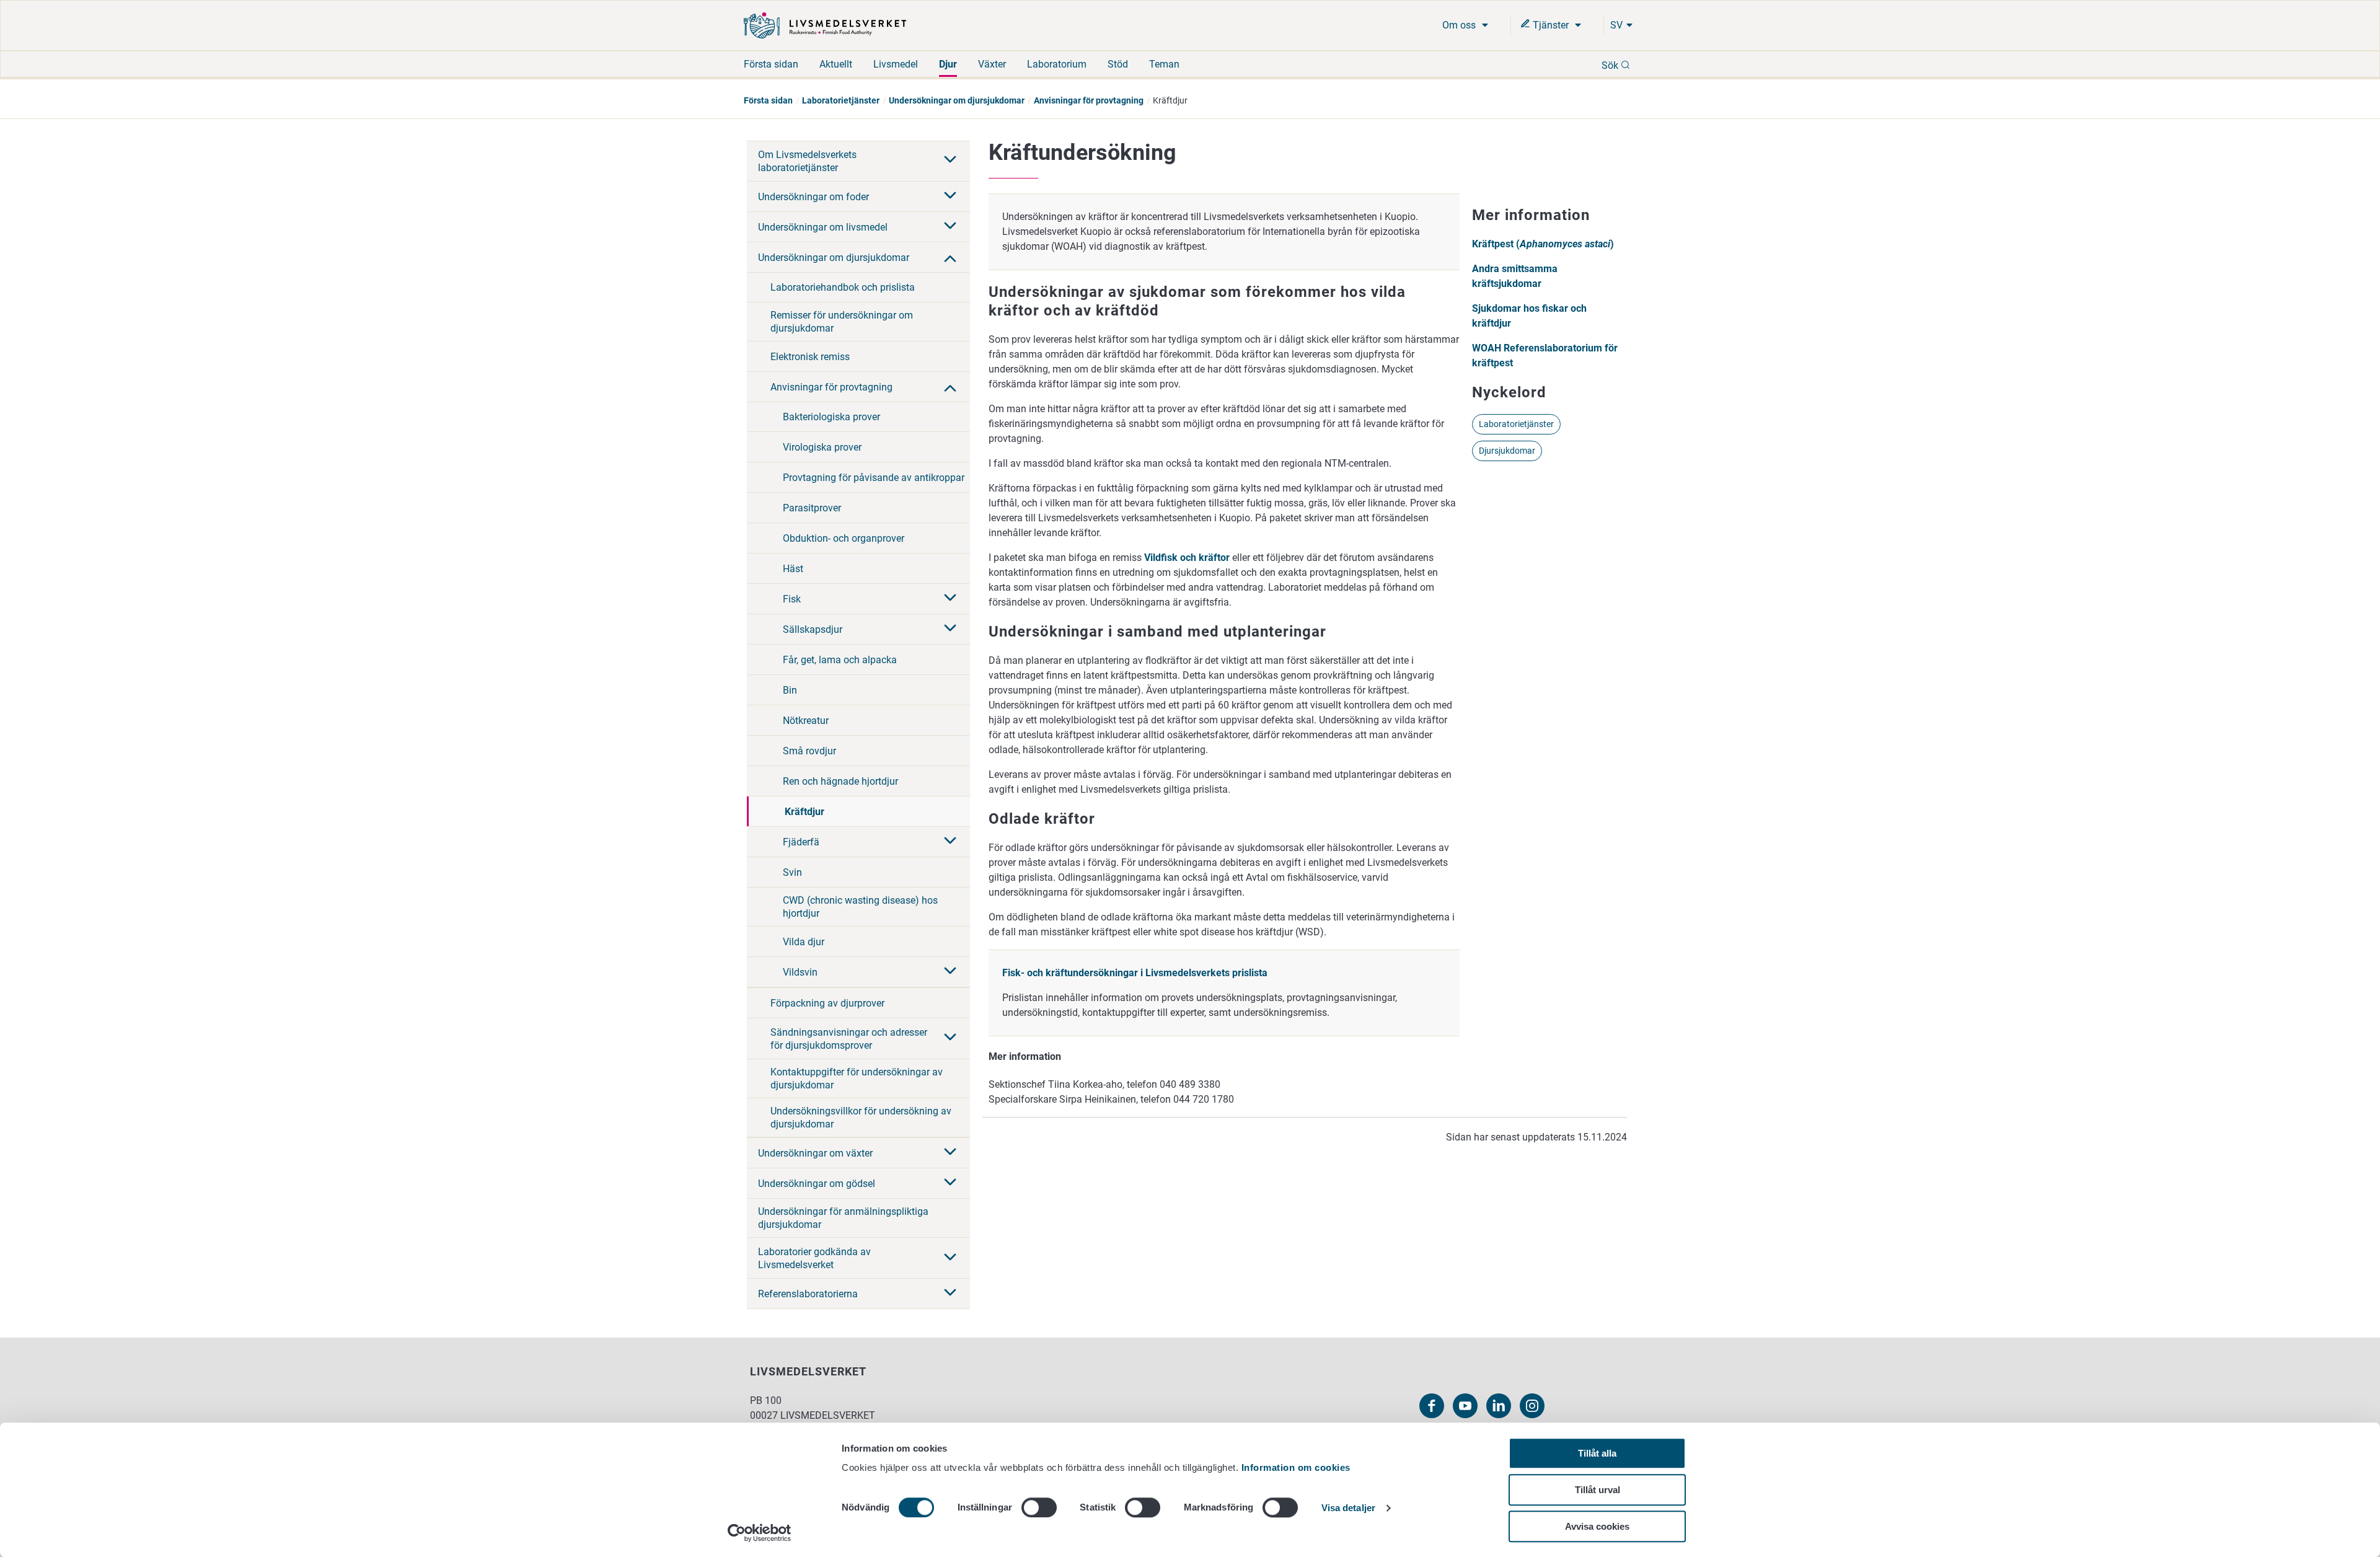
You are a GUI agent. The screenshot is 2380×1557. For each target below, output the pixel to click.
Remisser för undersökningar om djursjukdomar (842, 322)
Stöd (1118, 64)
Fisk (792, 599)
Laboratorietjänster (841, 100)
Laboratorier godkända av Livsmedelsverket (814, 1258)
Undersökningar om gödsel (817, 1184)
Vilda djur (804, 942)
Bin (790, 690)
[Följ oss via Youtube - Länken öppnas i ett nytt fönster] (1465, 1406)
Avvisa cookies (1597, 1526)
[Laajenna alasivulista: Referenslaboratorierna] (950, 1294)
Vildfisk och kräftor (1187, 558)
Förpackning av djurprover (827, 1003)
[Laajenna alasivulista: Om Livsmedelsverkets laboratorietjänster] (950, 161)
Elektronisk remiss (810, 357)
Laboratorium (1057, 64)
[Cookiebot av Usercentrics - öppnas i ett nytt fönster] (760, 1533)
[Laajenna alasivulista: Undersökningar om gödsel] (950, 1183)
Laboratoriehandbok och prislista (843, 287)
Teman (1164, 64)
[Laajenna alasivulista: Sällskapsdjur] (950, 629)
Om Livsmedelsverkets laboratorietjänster (807, 161)
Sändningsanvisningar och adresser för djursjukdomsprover (849, 1039)
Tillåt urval (1598, 1490)
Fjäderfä (801, 842)
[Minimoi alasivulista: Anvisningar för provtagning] (950, 387)
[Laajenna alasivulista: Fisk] (950, 599)
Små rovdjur (809, 751)
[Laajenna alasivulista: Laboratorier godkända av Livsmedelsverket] (950, 1258)
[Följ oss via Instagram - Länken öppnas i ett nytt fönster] (1532, 1406)
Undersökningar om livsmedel (823, 227)
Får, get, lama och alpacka (840, 660)
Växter (992, 64)
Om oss (1460, 25)
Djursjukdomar (1507, 451)
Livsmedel (896, 64)
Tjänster (1551, 25)
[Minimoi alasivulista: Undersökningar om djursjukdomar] (950, 257)
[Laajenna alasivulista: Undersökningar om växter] (950, 1153)
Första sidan (771, 64)
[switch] (1039, 1507)
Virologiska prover (822, 447)
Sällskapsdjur (813, 629)
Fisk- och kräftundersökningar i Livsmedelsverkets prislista (1135, 973)
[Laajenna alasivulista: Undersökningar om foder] (950, 196)
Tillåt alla (1597, 1453)
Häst (793, 569)
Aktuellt (836, 64)
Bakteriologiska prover (831, 417)
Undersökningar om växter (815, 1153)
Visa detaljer (1348, 1508)
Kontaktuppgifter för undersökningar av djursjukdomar (857, 1078)
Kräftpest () (1543, 244)
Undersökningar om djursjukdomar (957, 100)
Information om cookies (1296, 1467)
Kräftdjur (804, 812)
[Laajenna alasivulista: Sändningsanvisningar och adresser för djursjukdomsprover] (950, 1038)
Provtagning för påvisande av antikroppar (874, 478)
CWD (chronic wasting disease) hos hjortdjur (860, 907)
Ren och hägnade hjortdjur (840, 781)
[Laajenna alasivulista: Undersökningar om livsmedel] (950, 227)
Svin (792, 872)
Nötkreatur (806, 721)
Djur (948, 64)
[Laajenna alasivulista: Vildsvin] (950, 972)
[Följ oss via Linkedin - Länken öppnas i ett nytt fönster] (1499, 1406)
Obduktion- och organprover (844, 538)
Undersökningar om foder (813, 197)
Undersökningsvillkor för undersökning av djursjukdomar (861, 1118)
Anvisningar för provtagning (1089, 100)
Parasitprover (812, 508)
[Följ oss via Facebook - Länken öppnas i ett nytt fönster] (1432, 1406)
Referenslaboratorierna (808, 1294)
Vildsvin (800, 972)
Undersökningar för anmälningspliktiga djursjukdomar (843, 1218)
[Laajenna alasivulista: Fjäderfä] (950, 842)
